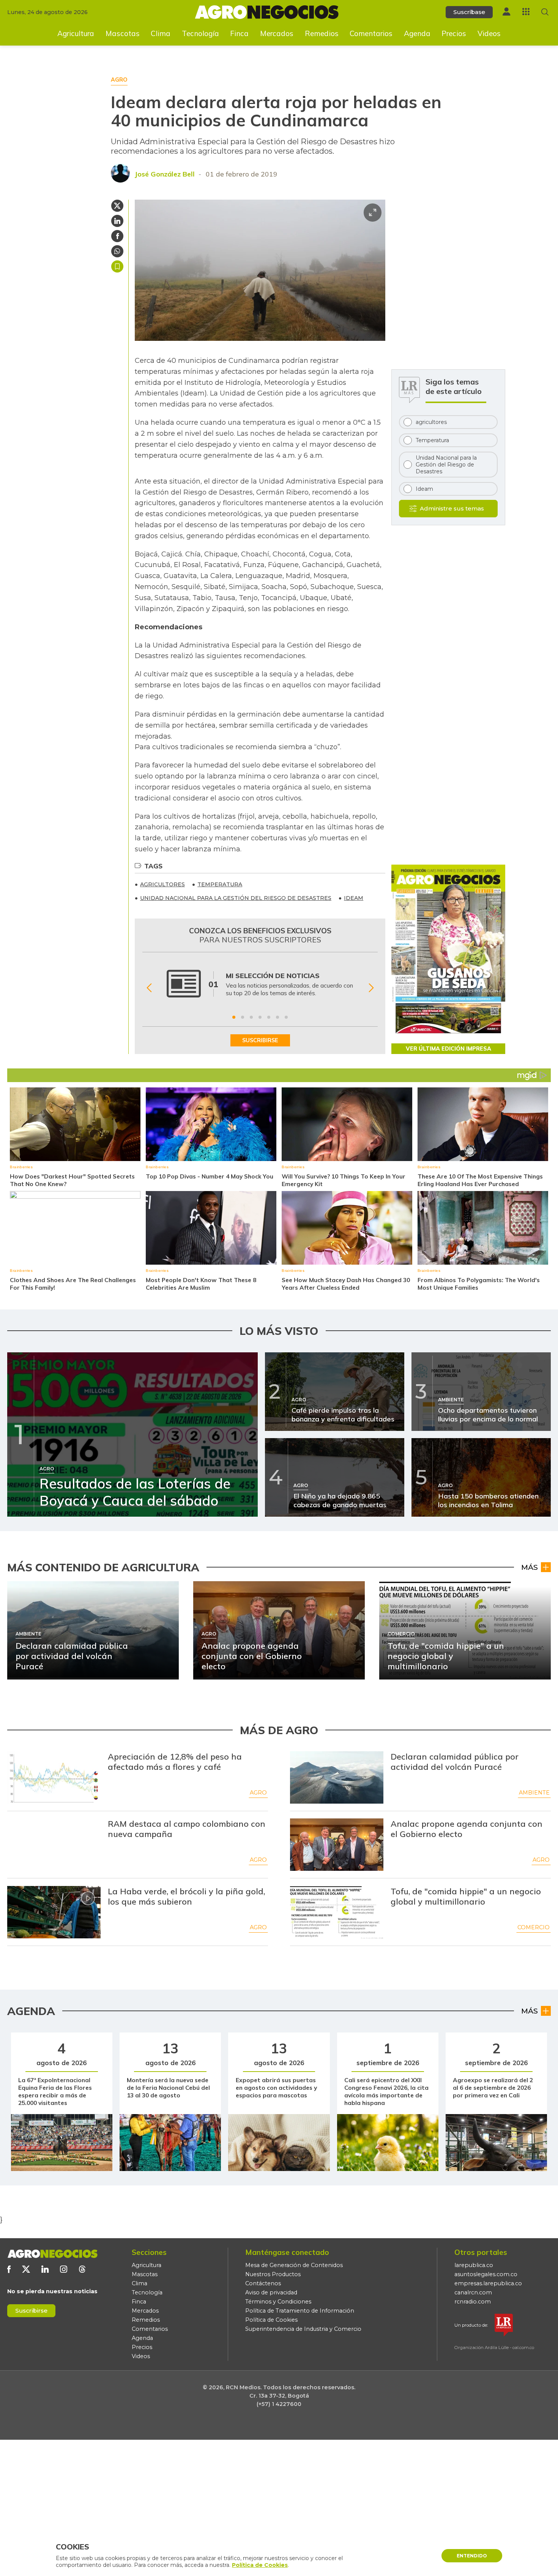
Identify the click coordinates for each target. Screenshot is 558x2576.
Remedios (322, 33)
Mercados (277, 33)
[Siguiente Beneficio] (371, 988)
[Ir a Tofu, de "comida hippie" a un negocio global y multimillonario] (337, 1912)
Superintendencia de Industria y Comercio (303, 2329)
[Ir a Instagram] (64, 2269)
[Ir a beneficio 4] (260, 1017)
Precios (454, 33)
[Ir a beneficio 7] (286, 1017)
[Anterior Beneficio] (149, 988)
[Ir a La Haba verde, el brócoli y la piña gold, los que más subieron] (54, 1912)
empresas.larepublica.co (488, 2283)
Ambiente (534, 1793)
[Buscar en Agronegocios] (545, 12)
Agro (258, 1793)
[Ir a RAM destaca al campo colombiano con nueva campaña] (54, 1845)
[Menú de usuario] (506, 12)
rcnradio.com (473, 2302)
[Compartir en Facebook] (117, 236)
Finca (239, 33)
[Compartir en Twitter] (117, 206)
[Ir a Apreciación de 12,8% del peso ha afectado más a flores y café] (54, 1777)
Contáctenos (263, 2283)
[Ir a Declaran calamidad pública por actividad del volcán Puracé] (337, 1777)
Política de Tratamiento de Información (300, 2311)
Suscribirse (31, 2311)
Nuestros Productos (273, 2274)
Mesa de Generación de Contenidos (294, 2265)
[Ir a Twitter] (26, 2269)
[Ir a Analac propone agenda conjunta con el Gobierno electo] (337, 1845)
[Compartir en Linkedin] (117, 221)
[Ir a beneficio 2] (243, 1017)
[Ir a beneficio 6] (277, 1017)
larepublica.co (474, 2265)
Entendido (472, 2556)
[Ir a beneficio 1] (234, 1017)
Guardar (117, 266)
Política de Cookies (271, 2320)
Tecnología (200, 33)
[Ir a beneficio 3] (251, 1017)
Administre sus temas (452, 508)
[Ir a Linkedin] (45, 2269)
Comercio (534, 1927)
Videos (489, 33)
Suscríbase (469, 12)
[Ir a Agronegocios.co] (52, 2254)
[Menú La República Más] (526, 12)
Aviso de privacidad (271, 2292)
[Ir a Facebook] (9, 2269)
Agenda (417, 33)
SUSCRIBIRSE (260, 1040)
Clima (161, 33)
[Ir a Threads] (82, 2269)
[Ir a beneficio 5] (269, 1017)
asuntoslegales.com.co (486, 2274)
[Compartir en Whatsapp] (117, 251)
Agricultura (76, 33)
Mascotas (123, 33)
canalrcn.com (473, 2292)
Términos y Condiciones (278, 2302)
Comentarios (371, 33)
